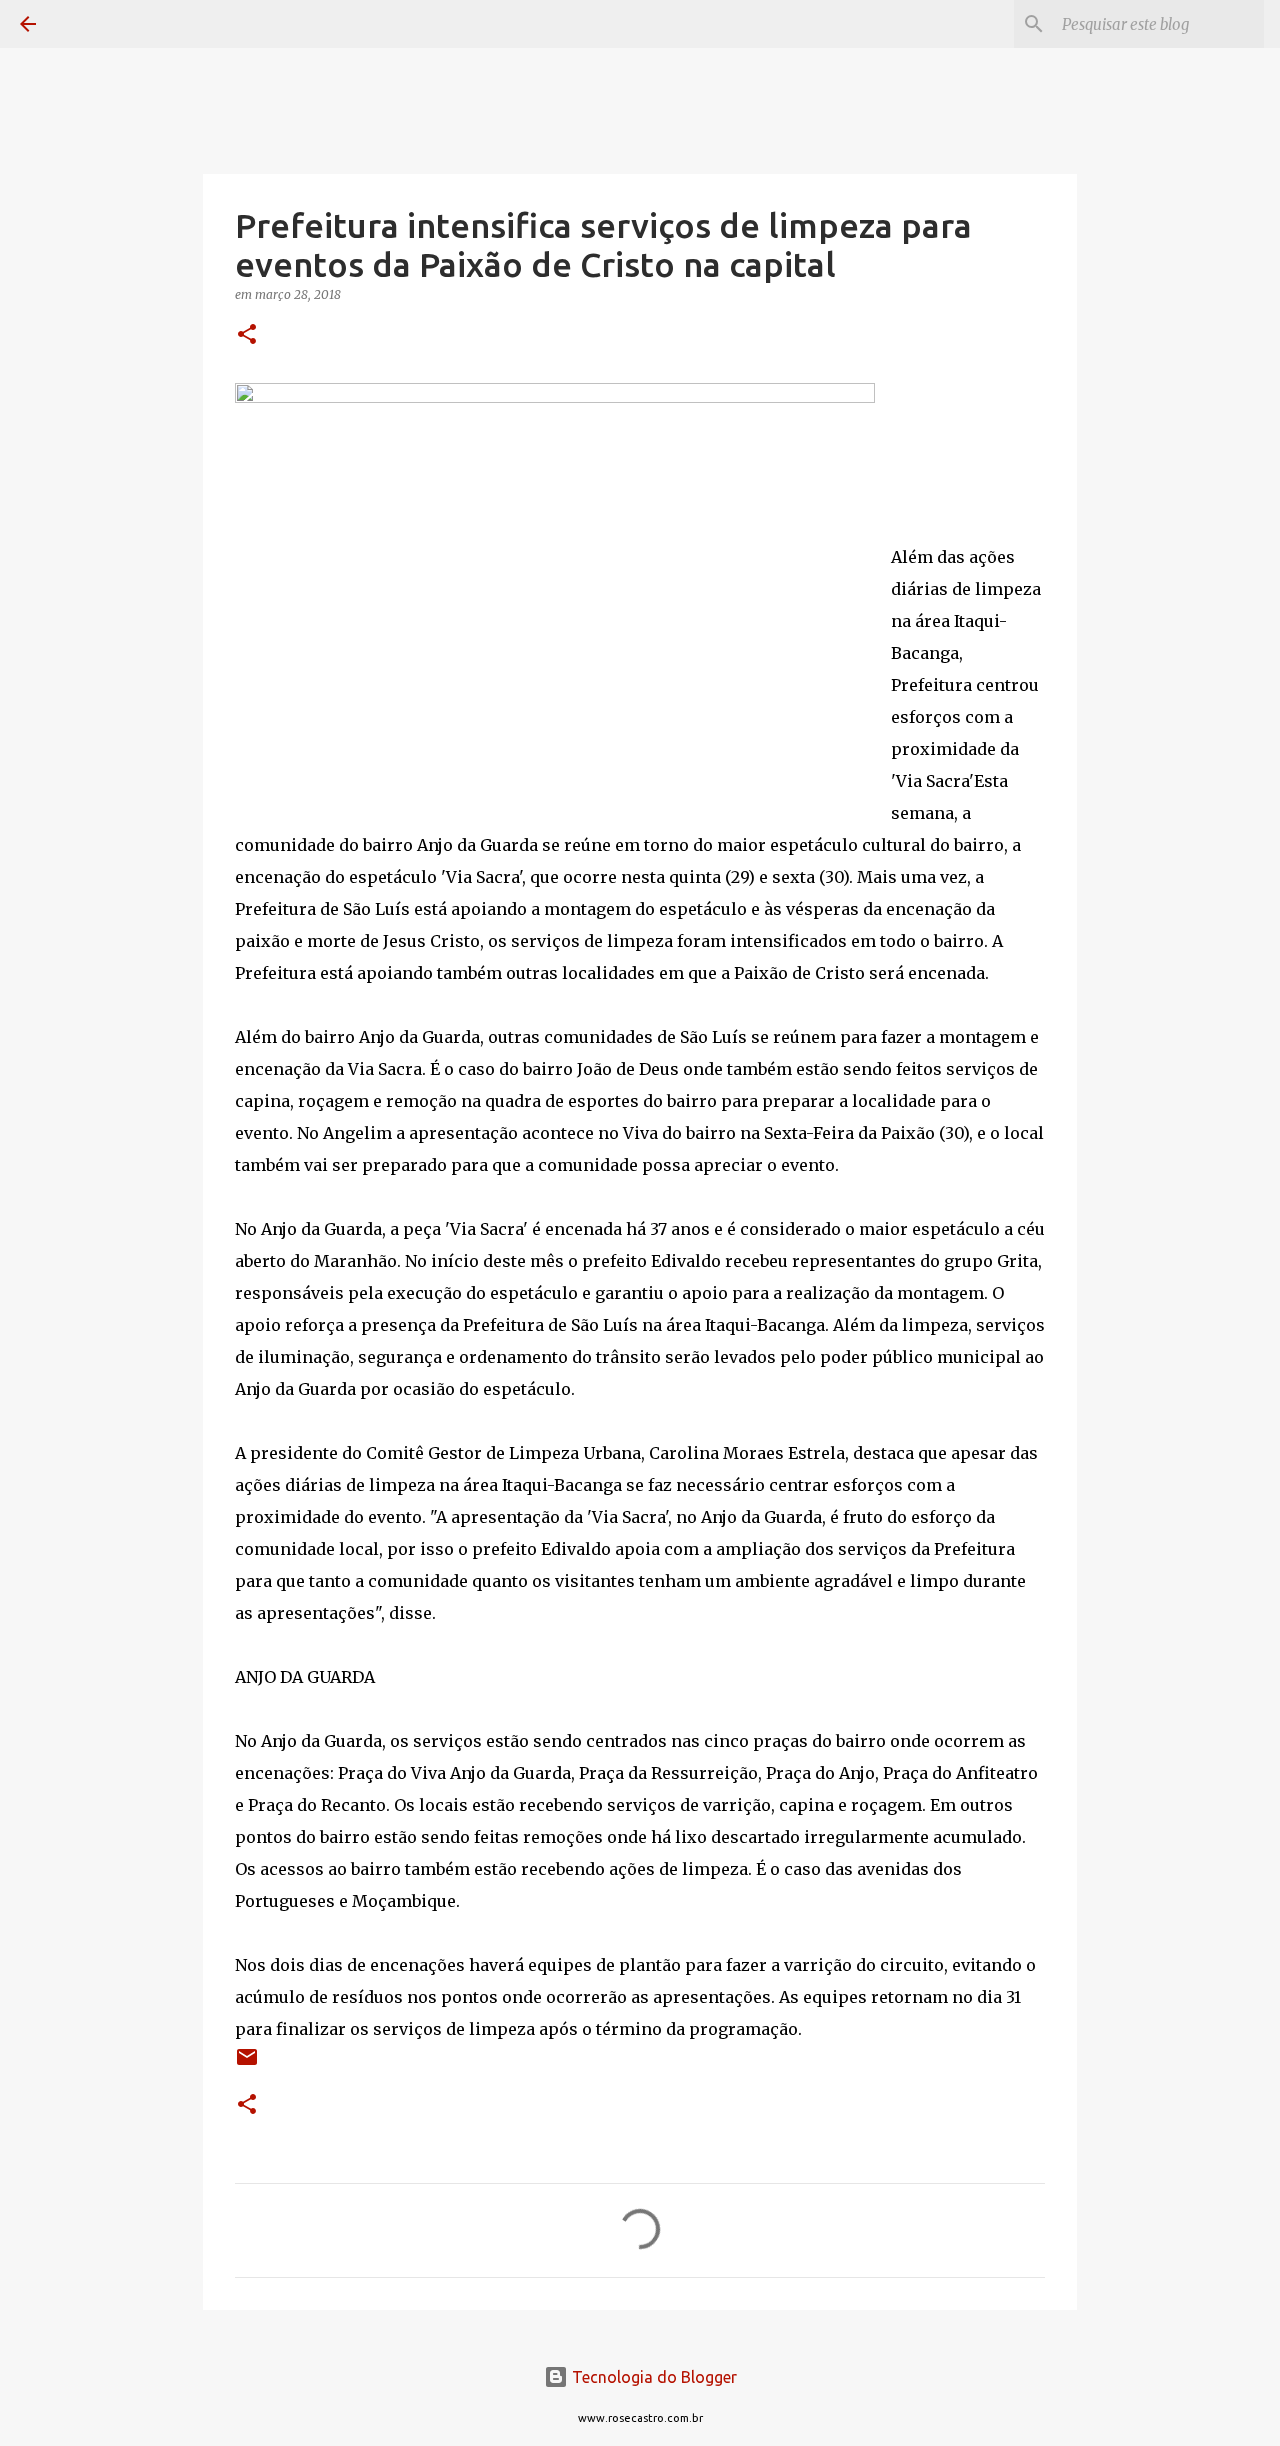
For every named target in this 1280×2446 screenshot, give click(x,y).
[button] (247, 335)
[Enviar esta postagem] (247, 2064)
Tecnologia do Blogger (652, 2377)
